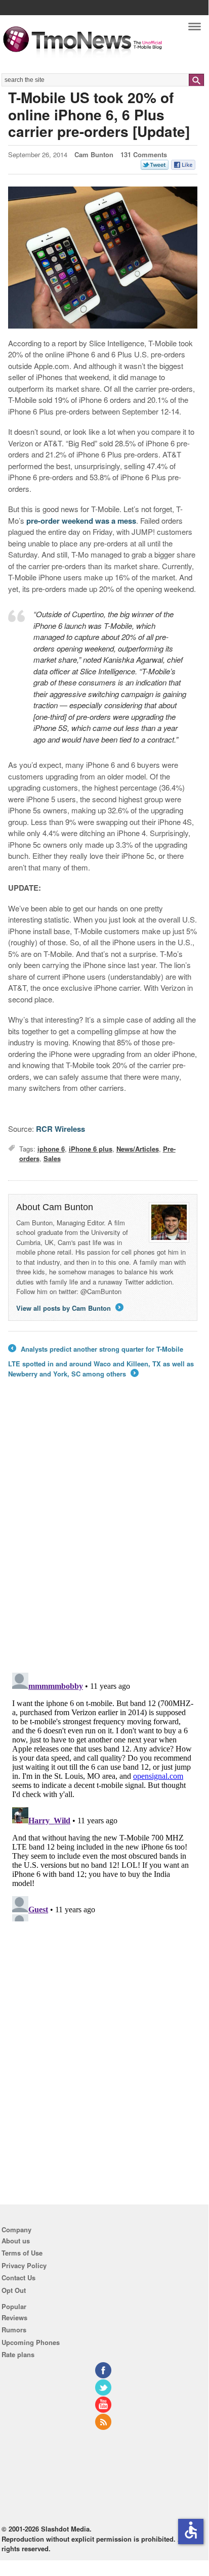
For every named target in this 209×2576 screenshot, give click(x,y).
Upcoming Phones (31, 2342)
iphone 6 (51, 1149)
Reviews (14, 2317)
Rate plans (18, 2354)
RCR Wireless (60, 1129)
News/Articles (138, 1149)
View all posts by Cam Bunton (69, 1308)
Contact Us (18, 2278)
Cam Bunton (94, 154)
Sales (52, 1158)
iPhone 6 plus (91, 1149)
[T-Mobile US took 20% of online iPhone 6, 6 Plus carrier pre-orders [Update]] (103, 258)
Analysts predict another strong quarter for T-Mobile (96, 1349)
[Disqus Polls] (103, 1532)
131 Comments (144, 154)
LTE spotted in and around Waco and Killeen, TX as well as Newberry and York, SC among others (101, 1369)
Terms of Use (22, 2253)
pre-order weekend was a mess (81, 521)
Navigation (195, 29)
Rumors (14, 2330)
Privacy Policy (24, 2265)
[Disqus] (103, 1795)
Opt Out (14, 2290)
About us (16, 2241)
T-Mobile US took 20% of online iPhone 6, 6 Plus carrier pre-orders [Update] (99, 114)
